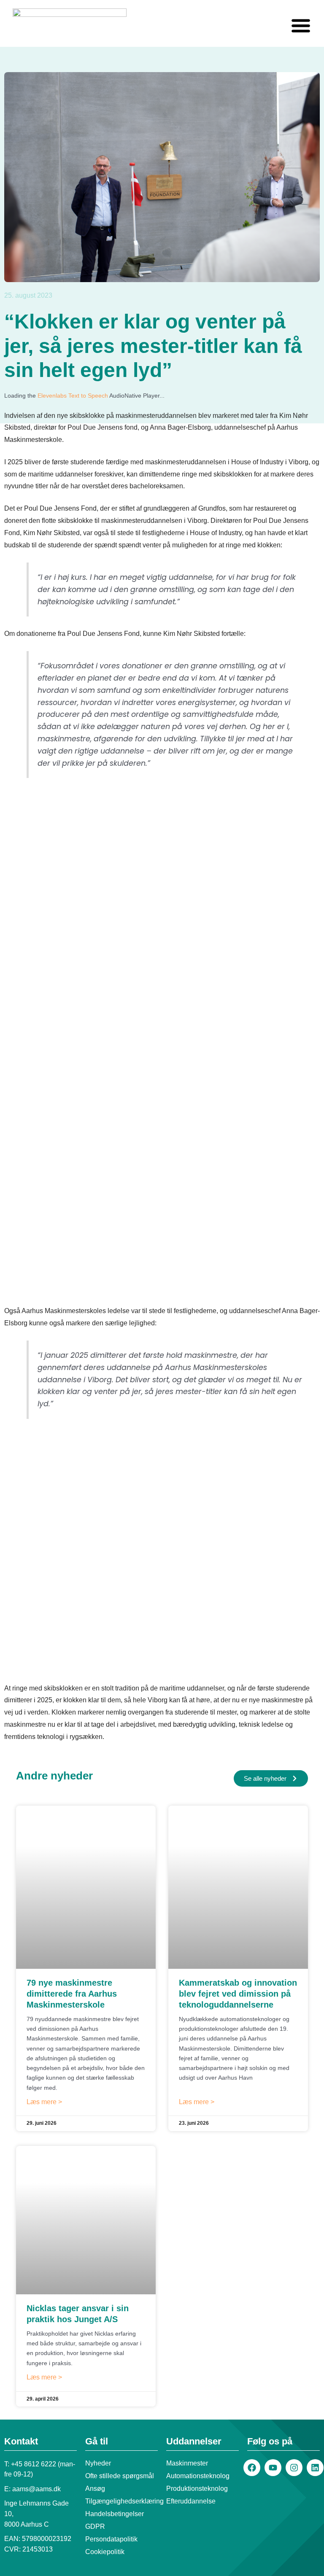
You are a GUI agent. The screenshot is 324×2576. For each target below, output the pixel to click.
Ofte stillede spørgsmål (120, 2476)
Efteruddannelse (191, 2501)
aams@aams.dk (36, 2489)
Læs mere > (44, 2102)
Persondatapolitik (111, 2539)
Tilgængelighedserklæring (121, 2501)
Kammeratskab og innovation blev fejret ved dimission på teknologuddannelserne (238, 1994)
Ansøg (95, 2489)
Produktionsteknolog (197, 2489)
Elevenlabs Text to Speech (73, 396)
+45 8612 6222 (34, 2464)
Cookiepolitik (105, 2552)
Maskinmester (187, 2463)
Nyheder (98, 2463)
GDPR (95, 2526)
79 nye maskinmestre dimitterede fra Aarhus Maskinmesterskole (72, 1994)
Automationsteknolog (198, 2476)
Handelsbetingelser (115, 2514)
